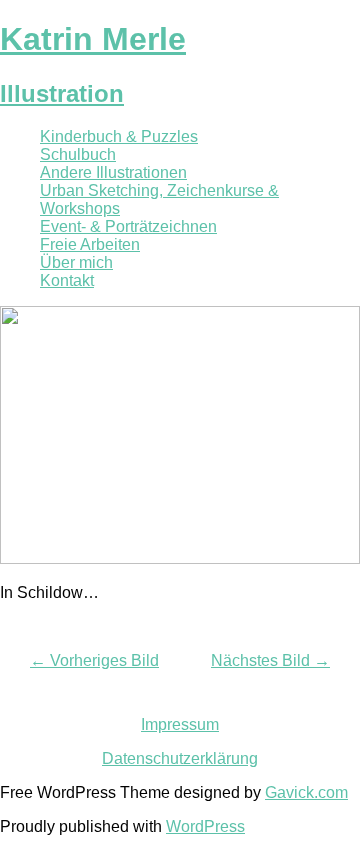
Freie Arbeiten (90, 244)
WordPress (205, 826)
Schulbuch (78, 154)
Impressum (180, 724)
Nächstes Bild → (270, 660)
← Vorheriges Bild (94, 660)
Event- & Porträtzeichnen (128, 226)
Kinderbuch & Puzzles (119, 136)
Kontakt (67, 280)
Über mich (76, 262)
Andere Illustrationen (113, 172)
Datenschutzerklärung (180, 758)
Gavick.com (306, 792)
